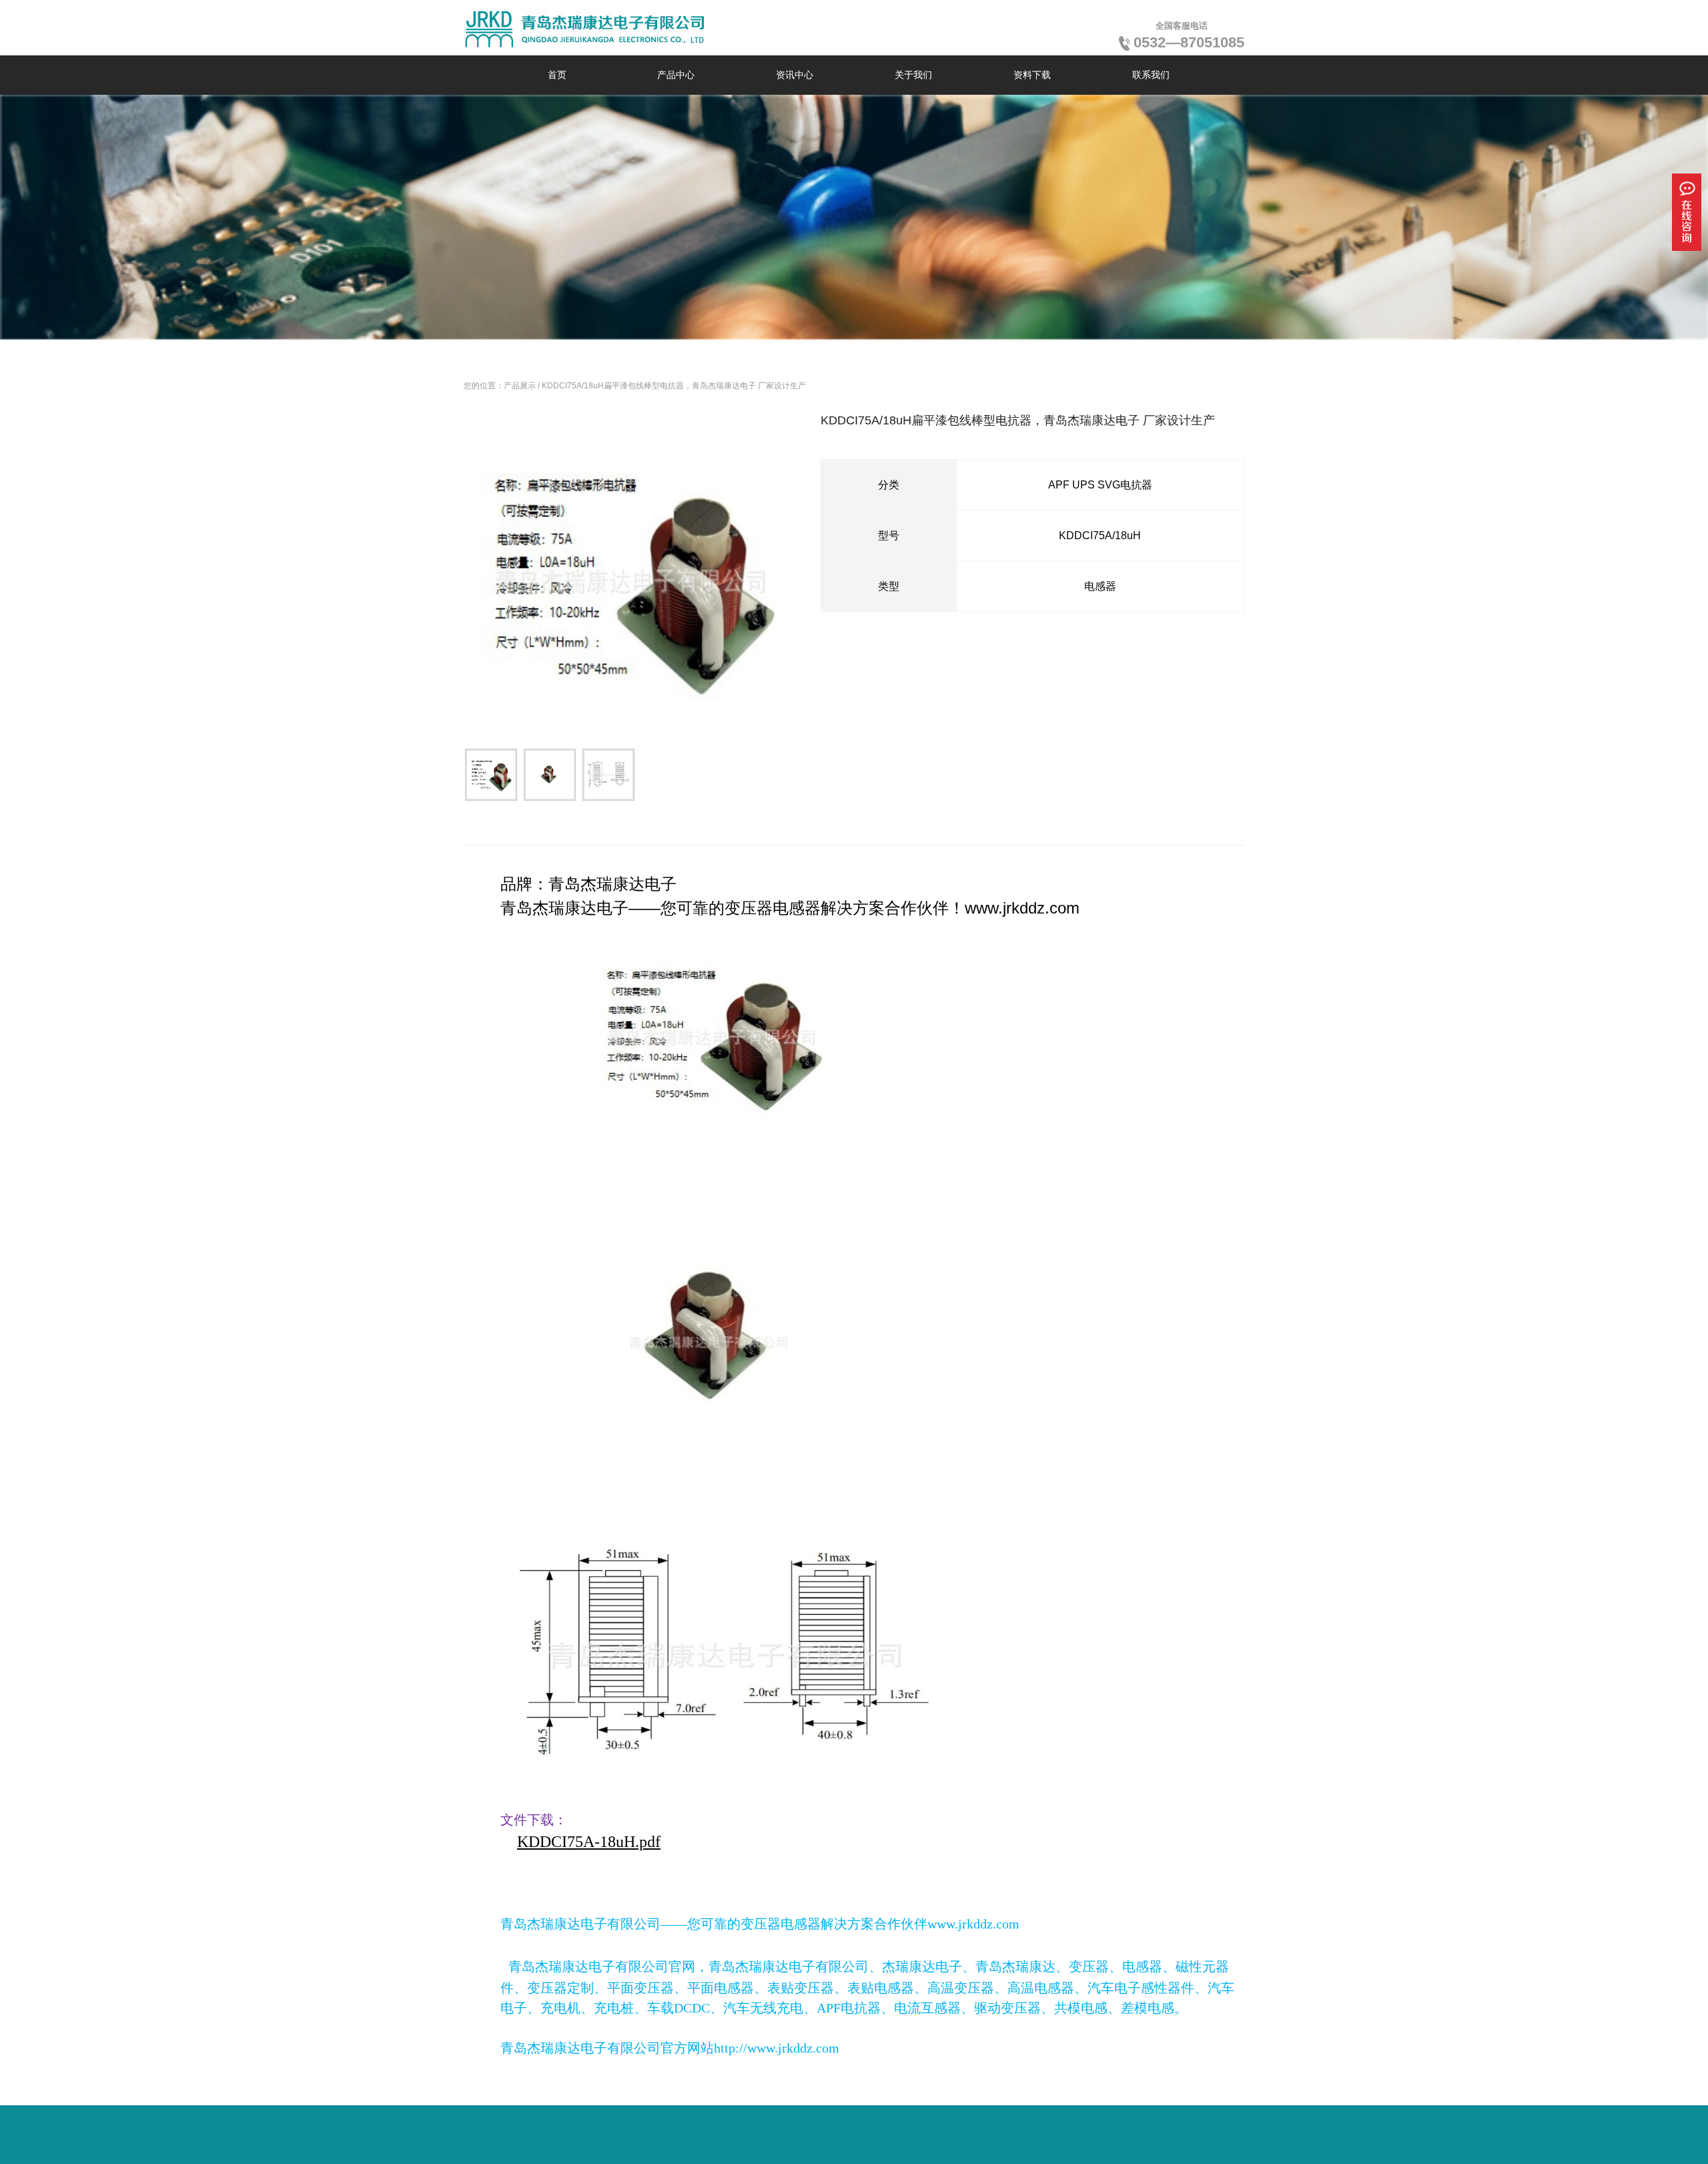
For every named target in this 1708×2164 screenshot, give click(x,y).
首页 (557, 75)
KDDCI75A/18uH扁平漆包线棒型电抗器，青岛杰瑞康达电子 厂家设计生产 (674, 386)
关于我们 (913, 75)
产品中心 (676, 75)
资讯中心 (795, 75)
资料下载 (1032, 75)
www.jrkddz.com (1022, 908)
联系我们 (1151, 75)
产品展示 (520, 386)
